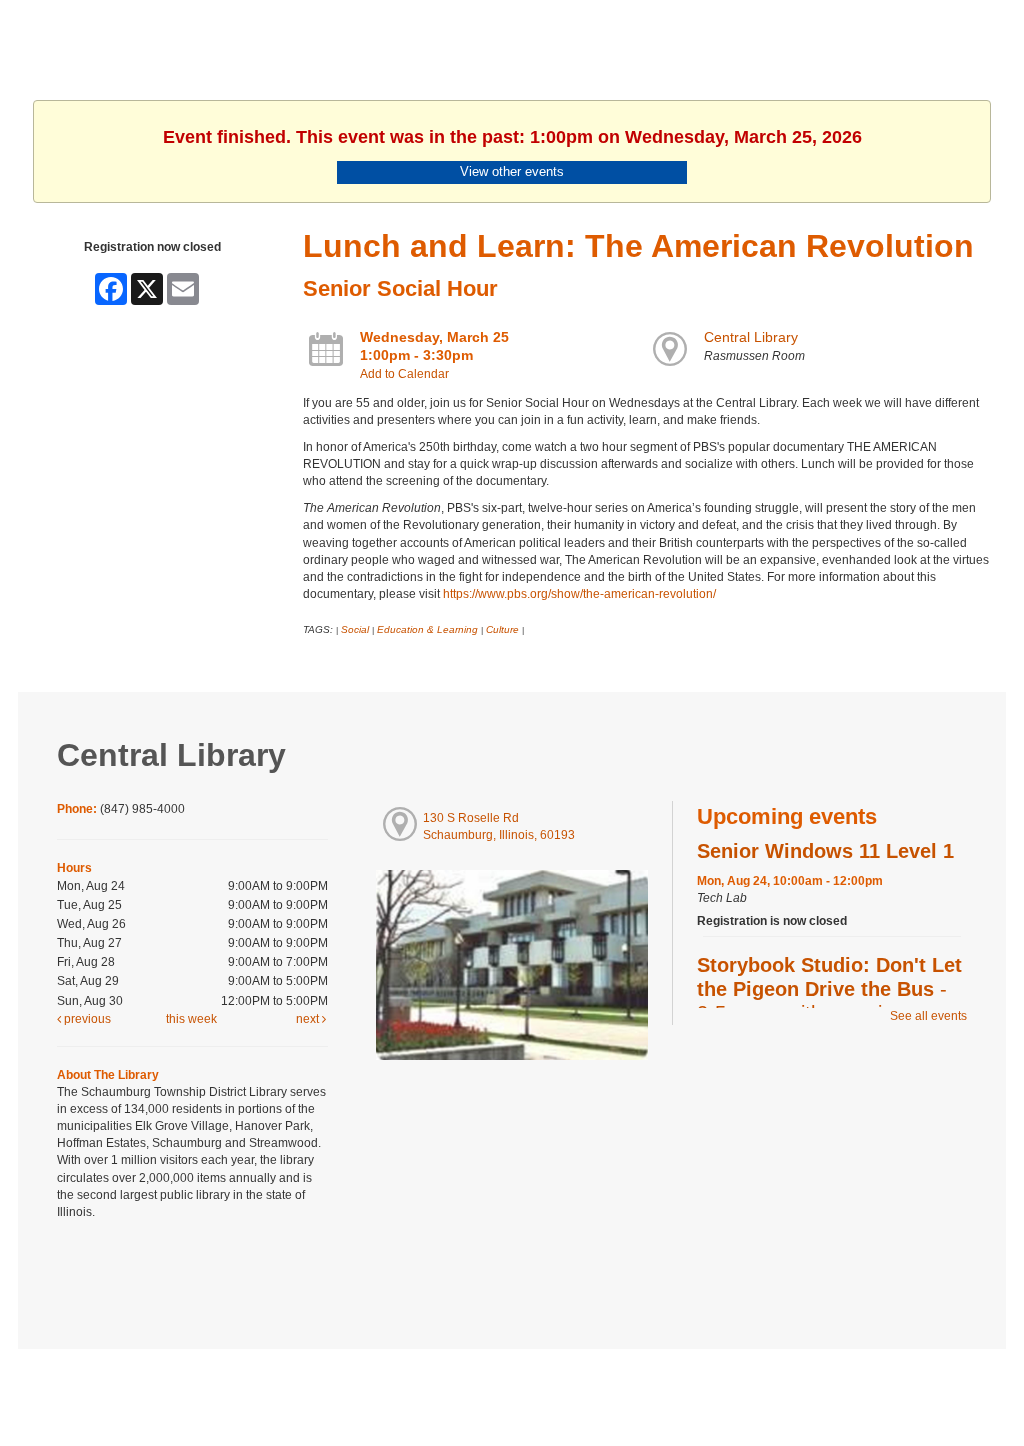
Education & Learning (427, 629)
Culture (502, 629)
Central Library (751, 337)
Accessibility (552, 1388)
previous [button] (86, 1019)
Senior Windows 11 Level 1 (825, 851)
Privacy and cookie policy (430, 1388)
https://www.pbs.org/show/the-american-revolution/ (579, 594)
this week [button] (191, 1019)
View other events (512, 171)
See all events (928, 1016)
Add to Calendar (404, 374)
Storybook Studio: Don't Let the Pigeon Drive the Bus (829, 989)
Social (355, 629)
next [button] (309, 1019)
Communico (634, 1388)
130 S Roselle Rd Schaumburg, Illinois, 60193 (499, 826)
